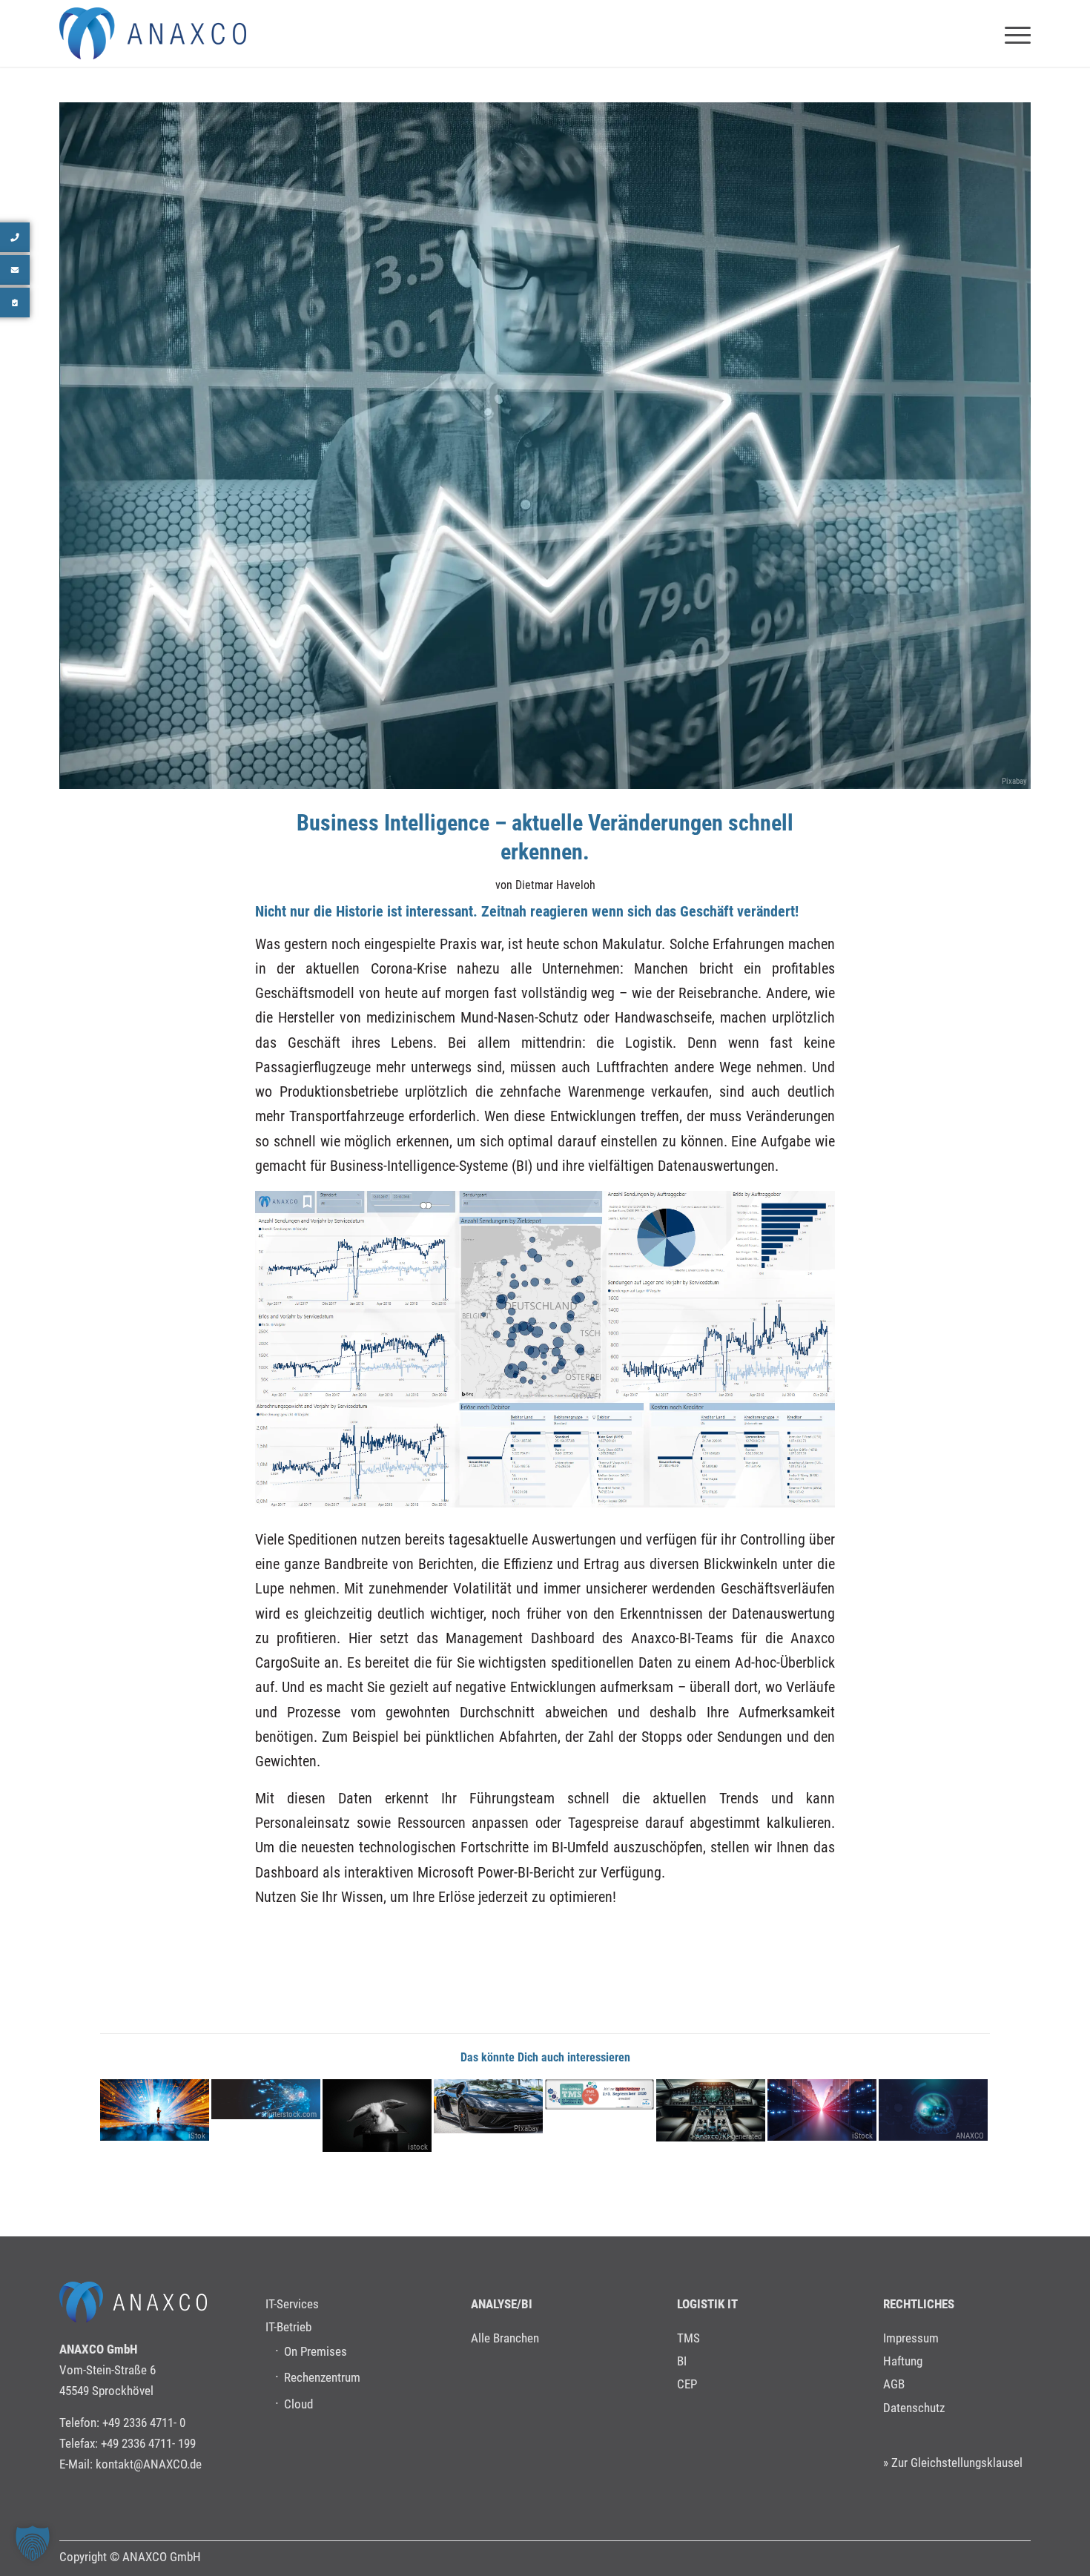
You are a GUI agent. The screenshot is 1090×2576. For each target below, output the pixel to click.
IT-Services (292, 2304)
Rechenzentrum (322, 2377)
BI (682, 2361)
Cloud (298, 2404)
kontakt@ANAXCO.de (149, 2464)
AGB (894, 2384)
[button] (33, 2543)
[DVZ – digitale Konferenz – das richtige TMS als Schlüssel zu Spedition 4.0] (599, 2094)
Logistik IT (707, 2304)
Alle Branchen (505, 2338)
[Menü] (1013, 33)
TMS (688, 2338)
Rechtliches (919, 2304)
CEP (687, 2384)
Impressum (911, 2338)
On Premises (316, 2351)
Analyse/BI (502, 2304)
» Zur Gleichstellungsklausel (953, 2463)
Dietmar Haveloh (555, 885)
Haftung (903, 2361)
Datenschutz (914, 2408)
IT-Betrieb (288, 2327)
